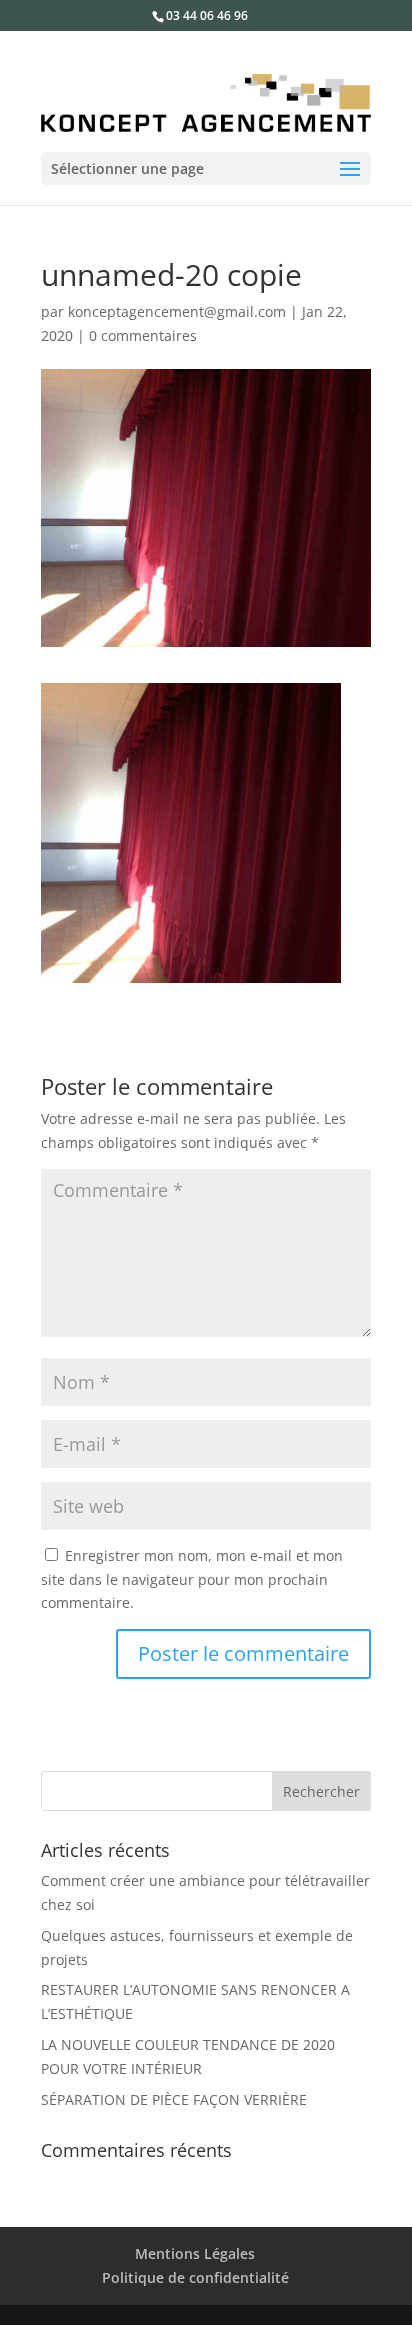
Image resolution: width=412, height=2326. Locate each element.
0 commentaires (143, 335)
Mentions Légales (195, 2253)
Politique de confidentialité (195, 2277)
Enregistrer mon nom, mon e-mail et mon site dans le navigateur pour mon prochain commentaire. (192, 1579)
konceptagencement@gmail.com (177, 311)
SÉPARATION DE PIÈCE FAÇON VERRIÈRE (174, 2099)
